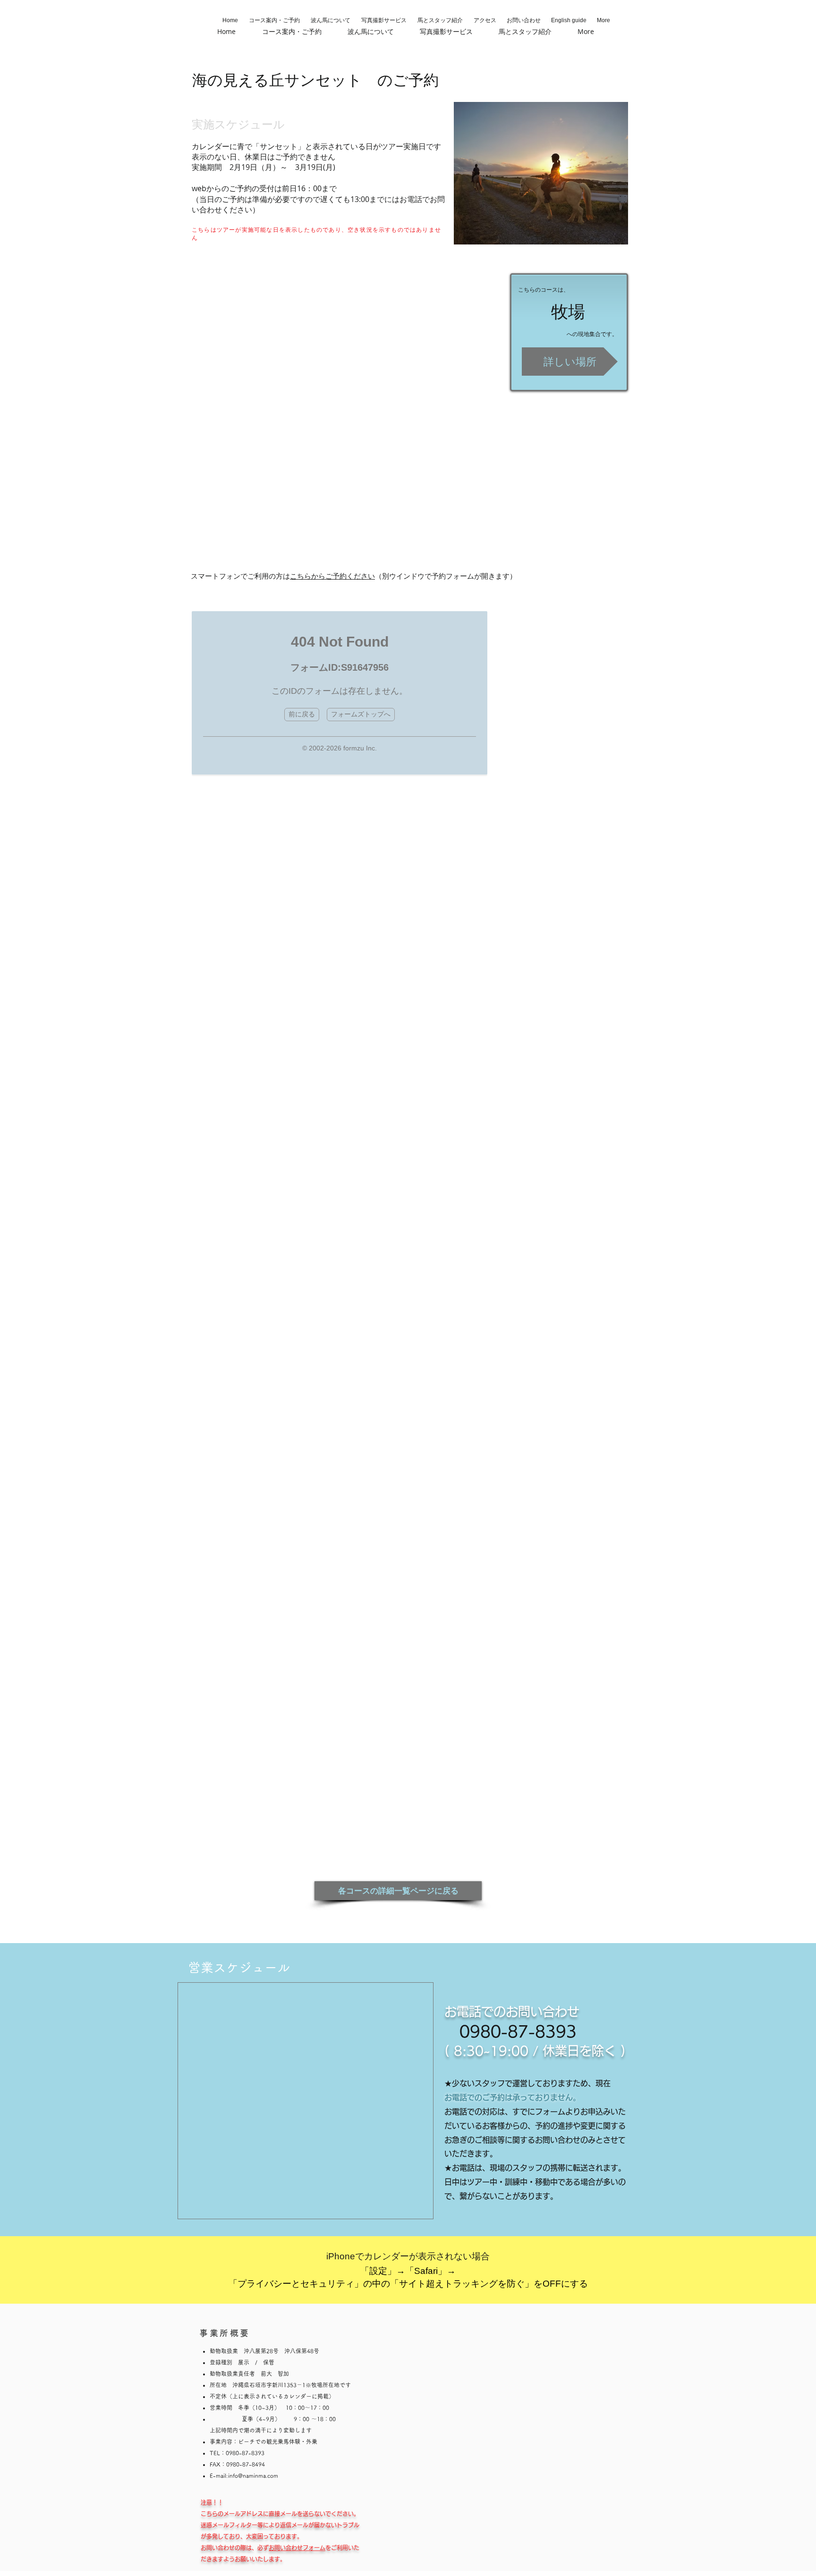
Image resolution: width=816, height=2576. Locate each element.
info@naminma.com (253, 2475)
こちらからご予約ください (332, 576)
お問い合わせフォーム (297, 2548)
